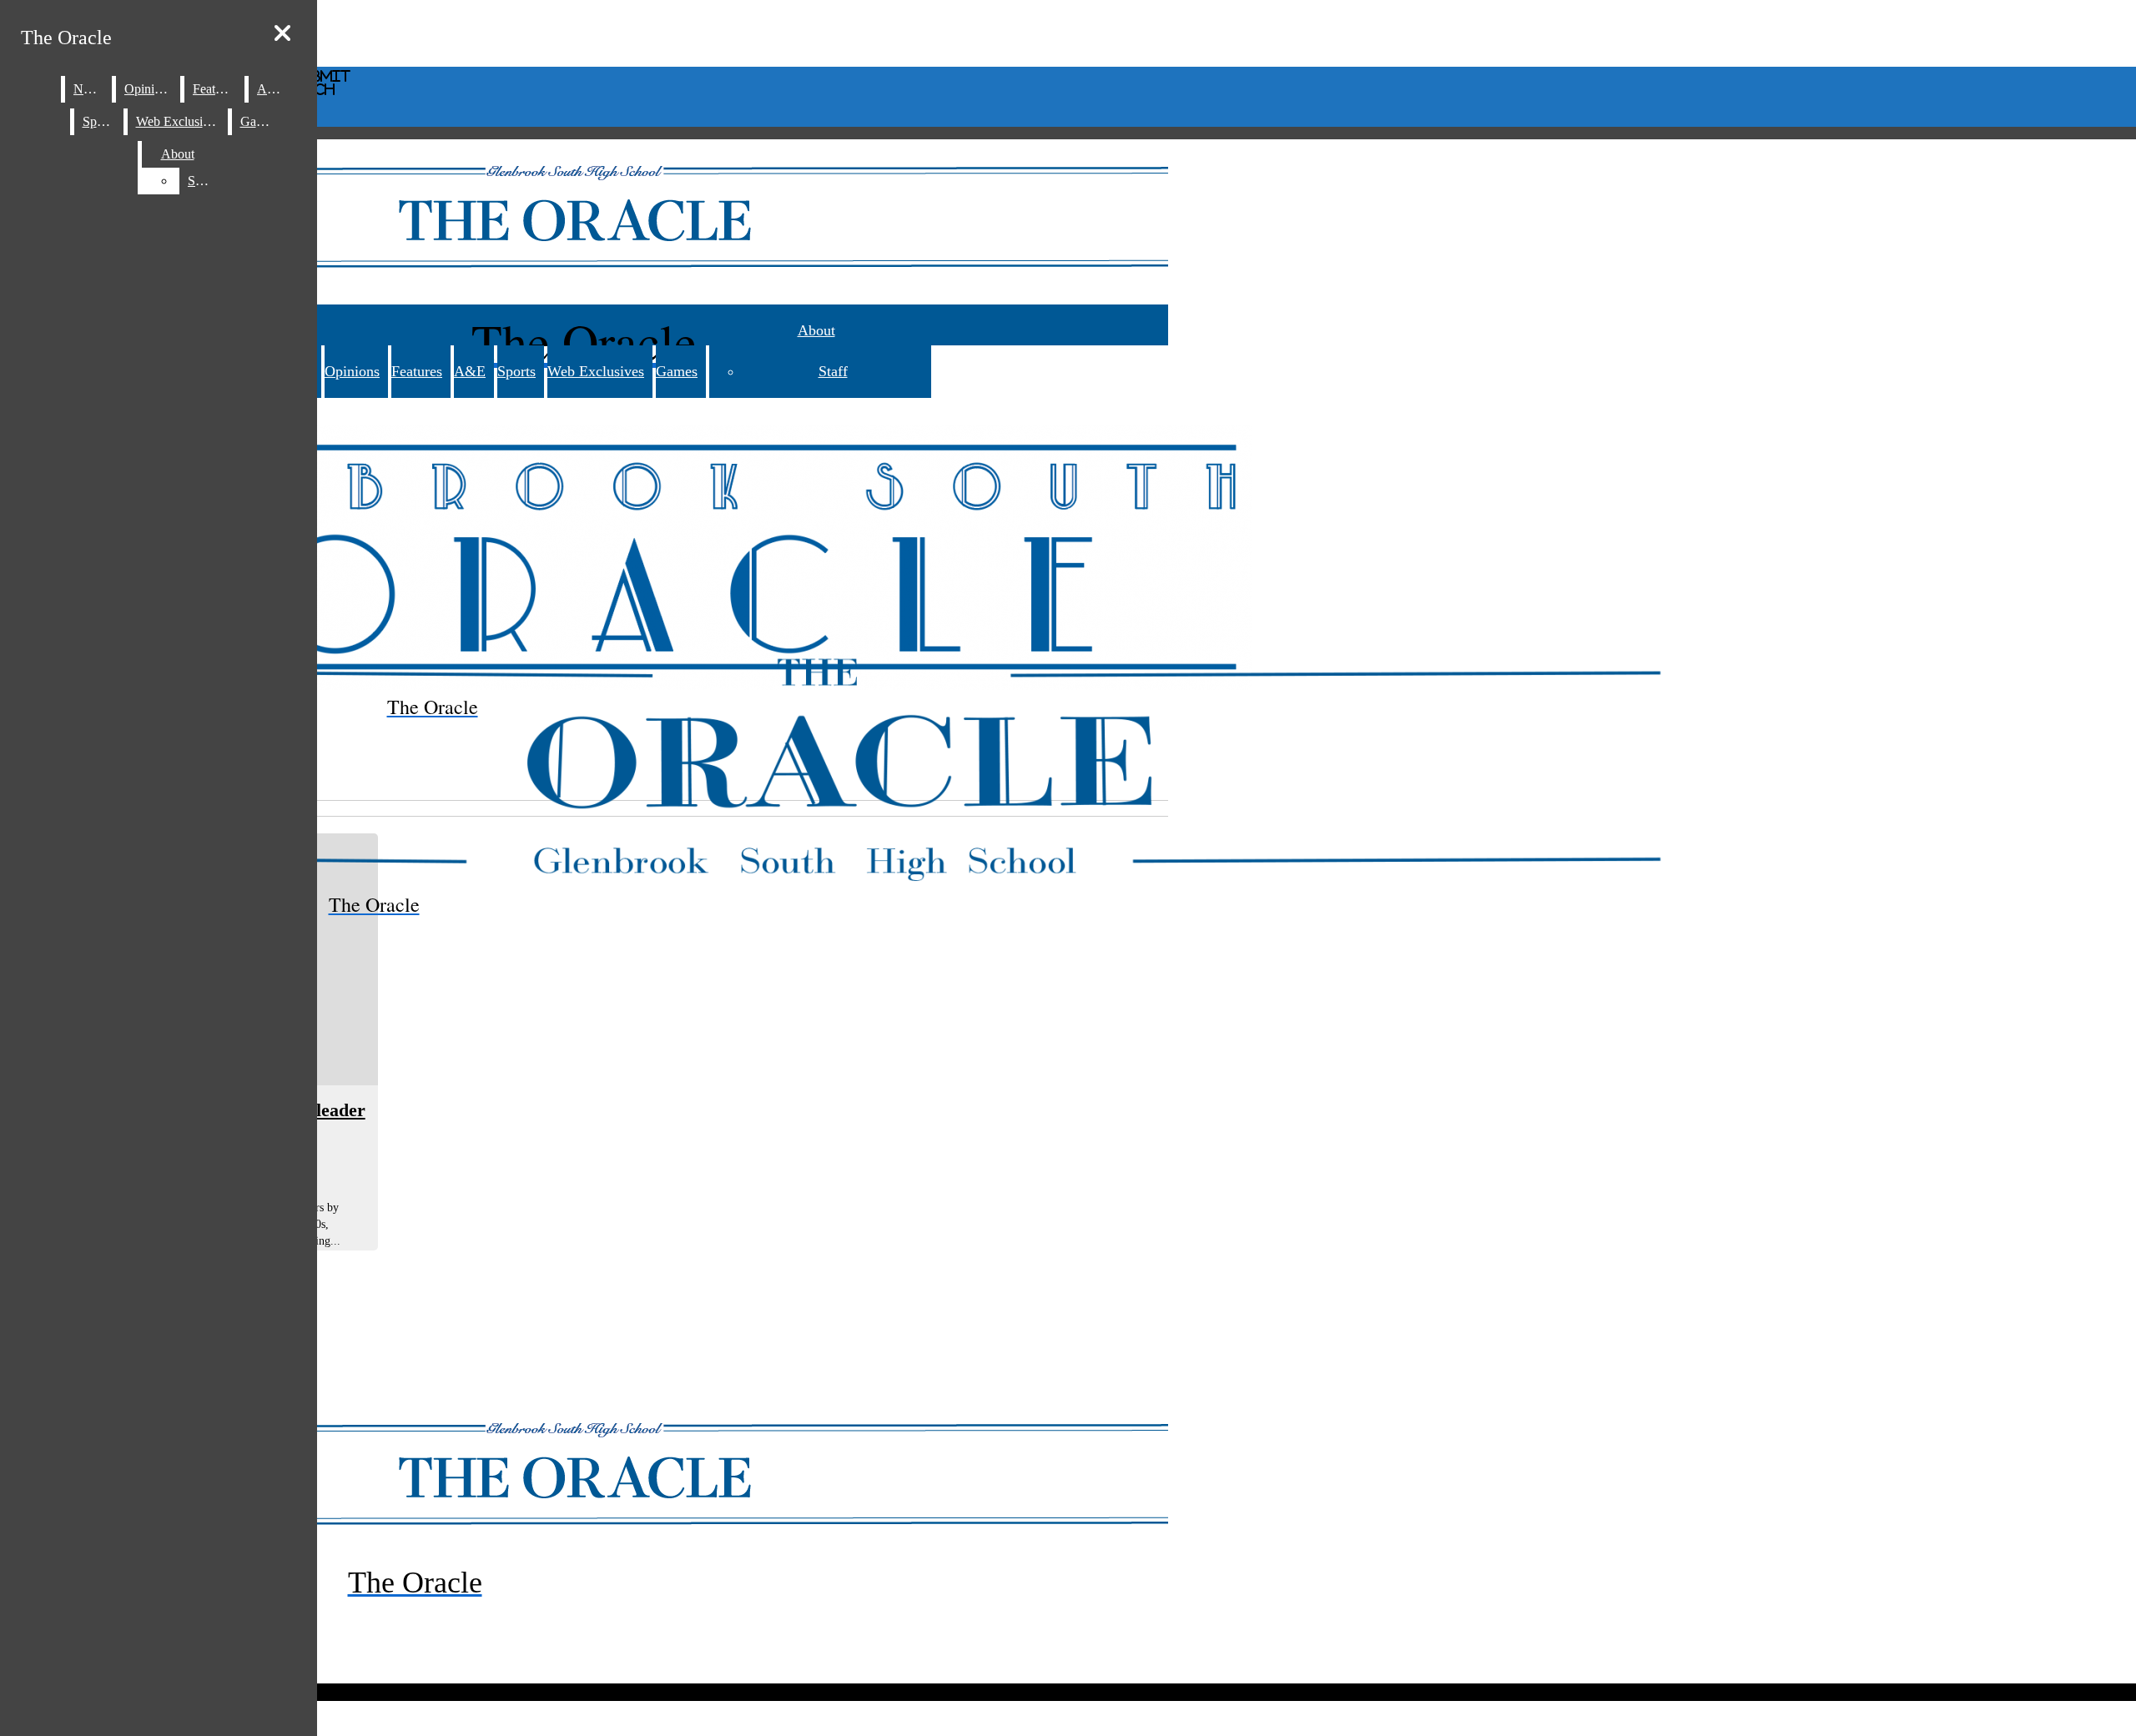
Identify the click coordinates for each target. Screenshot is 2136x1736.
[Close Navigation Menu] (282, 34)
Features (417, 371)
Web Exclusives (596, 371)
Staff (833, 371)
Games (677, 371)
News (89, 89)
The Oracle (66, 38)
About (816, 330)
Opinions (352, 371)
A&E (470, 371)
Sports (516, 371)
